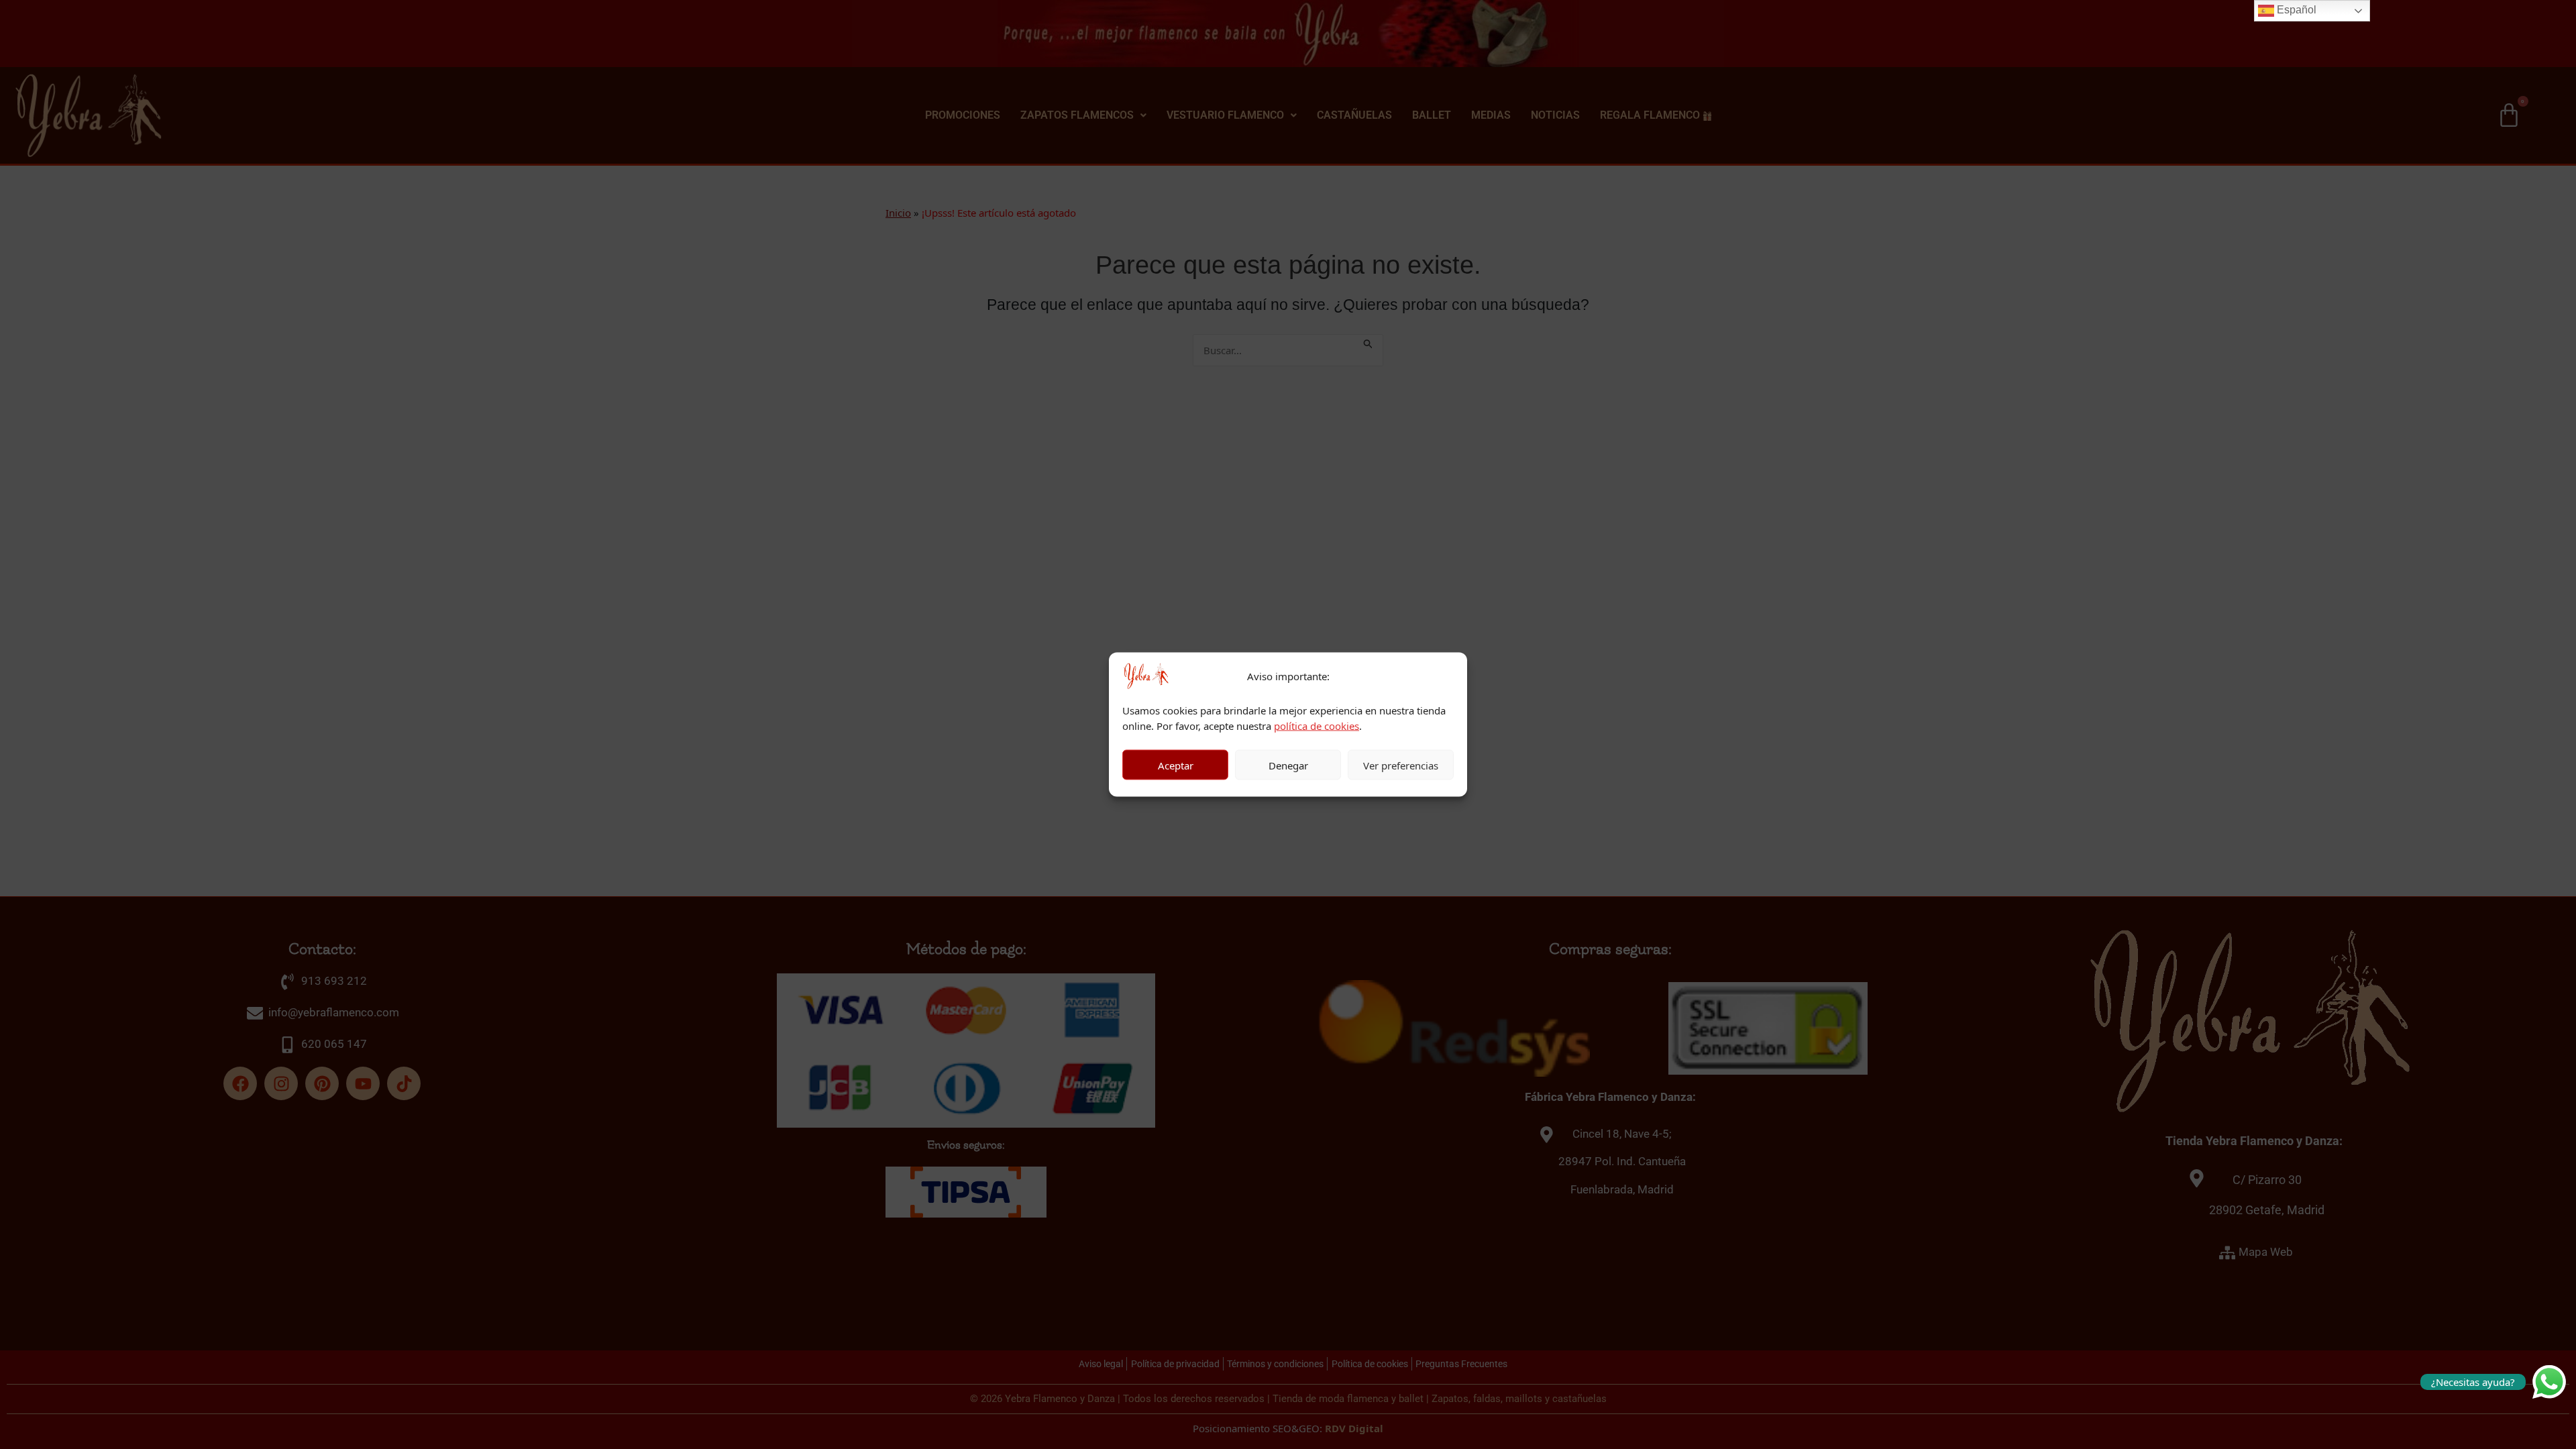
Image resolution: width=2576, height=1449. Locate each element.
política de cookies (1317, 725)
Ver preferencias (1401, 765)
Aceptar (1176, 765)
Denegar (1288, 765)
